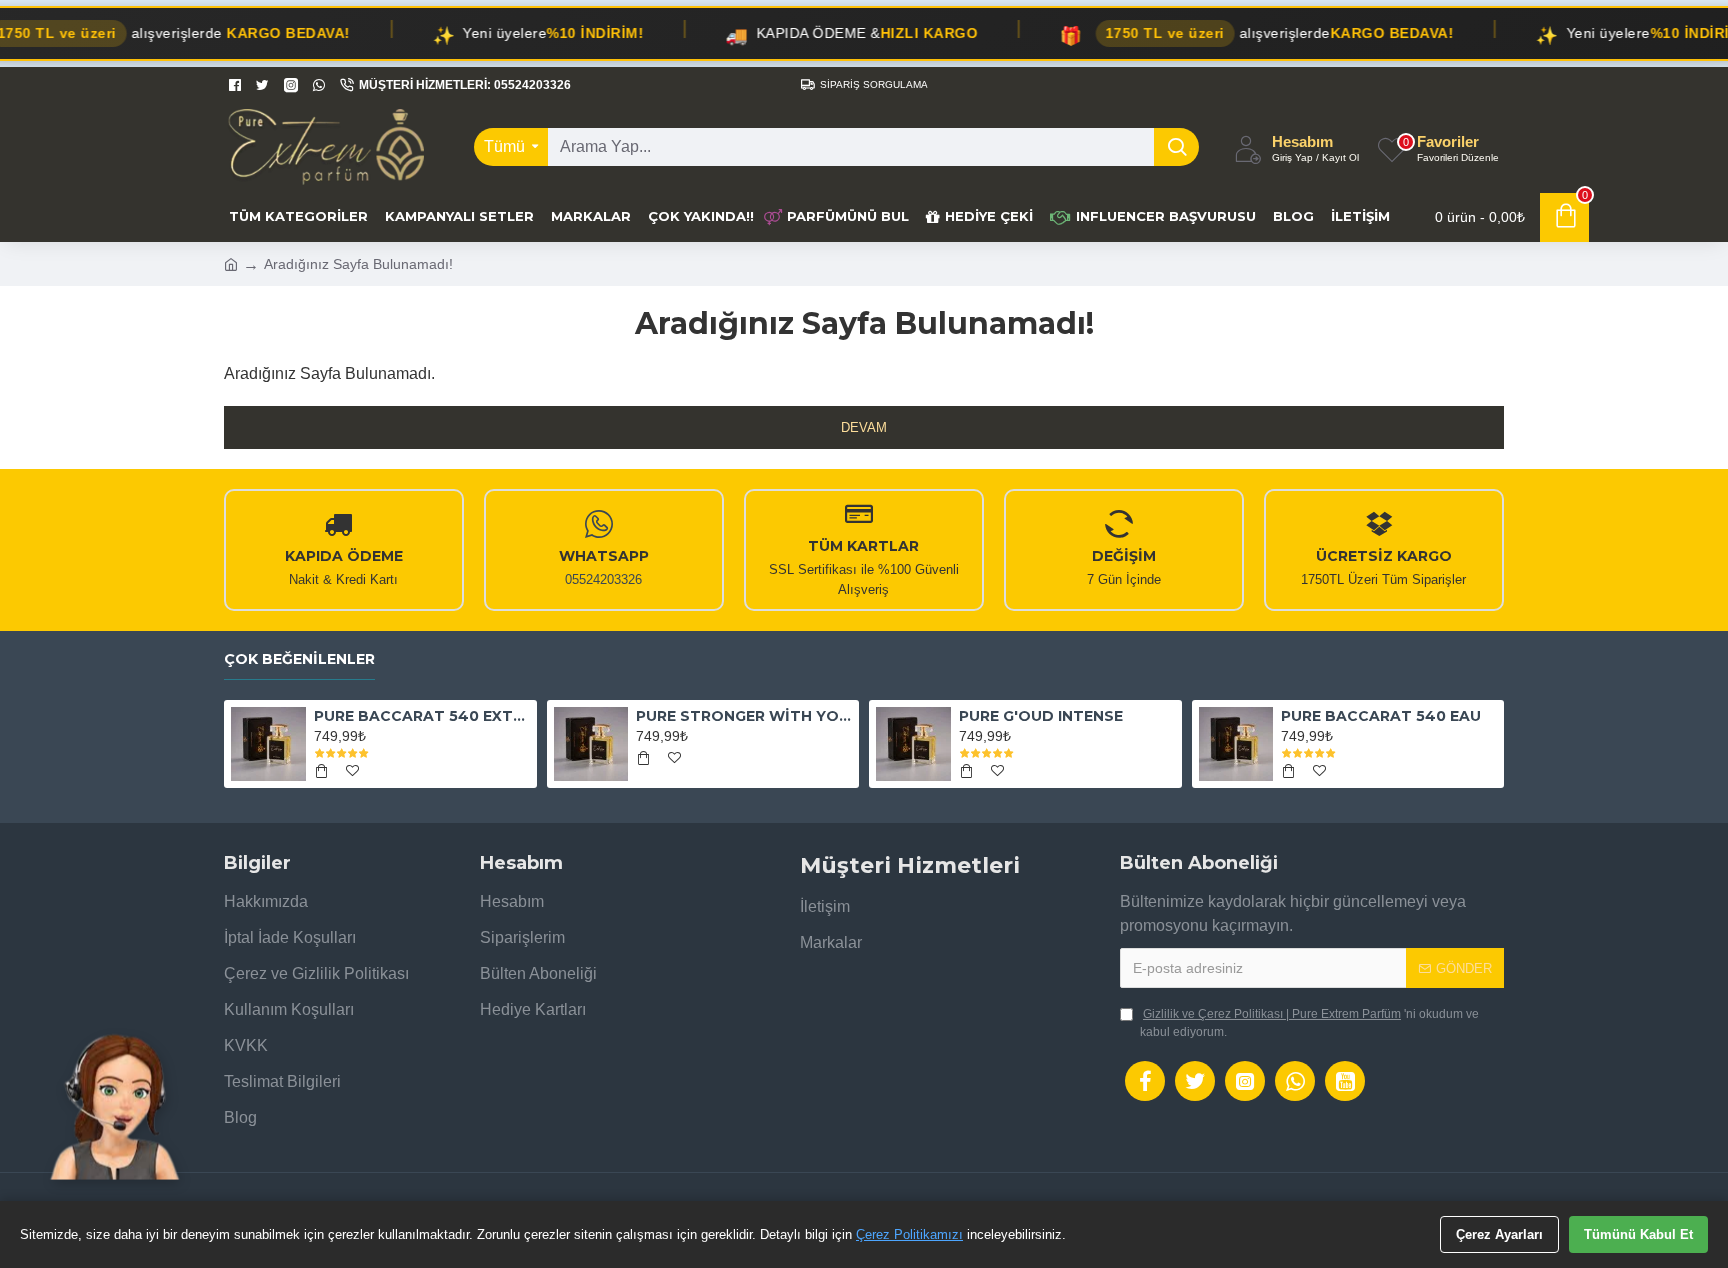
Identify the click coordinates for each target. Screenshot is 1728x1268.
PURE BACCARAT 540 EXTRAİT (422, 716)
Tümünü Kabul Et (1638, 1234)
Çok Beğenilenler (299, 659)
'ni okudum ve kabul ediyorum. (1309, 1023)
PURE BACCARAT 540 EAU (1381, 716)
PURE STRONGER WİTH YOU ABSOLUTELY (744, 716)
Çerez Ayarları (1499, 1234)
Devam (864, 427)
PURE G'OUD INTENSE (1041, 716)
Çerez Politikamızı (909, 1234)
